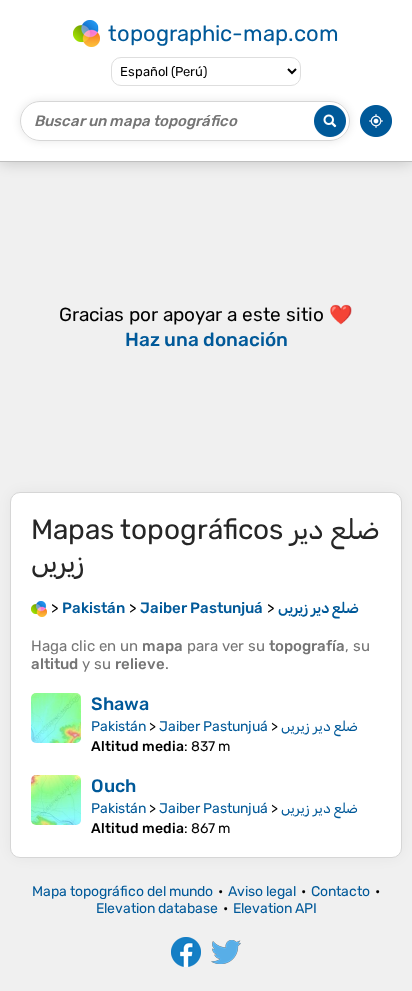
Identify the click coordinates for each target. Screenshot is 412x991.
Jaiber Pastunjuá (213, 726)
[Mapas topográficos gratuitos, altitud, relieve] (39, 608)
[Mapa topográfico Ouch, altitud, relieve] (56, 806)
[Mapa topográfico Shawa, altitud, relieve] (56, 724)
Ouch (113, 786)
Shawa (120, 704)
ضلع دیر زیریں (319, 726)
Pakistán (118, 726)
